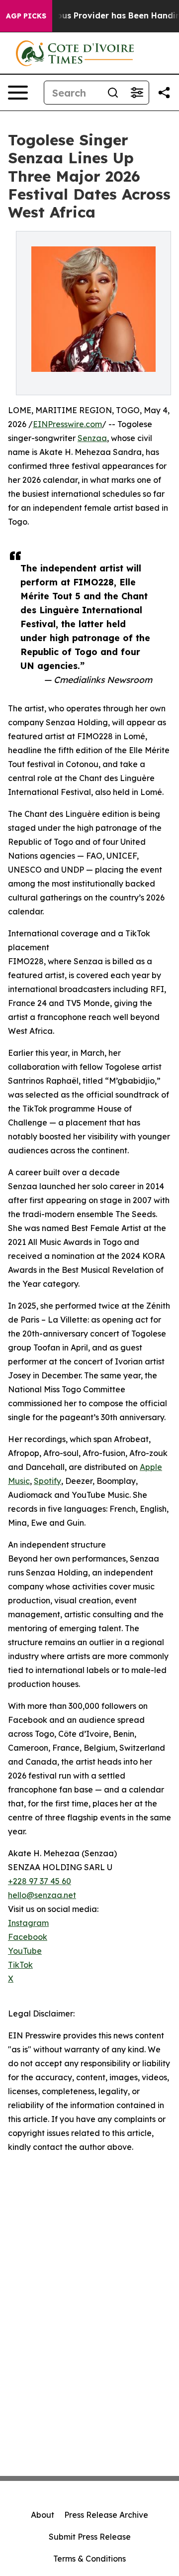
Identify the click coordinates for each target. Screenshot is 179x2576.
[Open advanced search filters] (137, 93)
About (43, 2515)
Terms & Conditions (89, 2559)
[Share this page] (164, 93)
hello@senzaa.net (42, 1895)
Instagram (28, 1923)
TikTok (20, 1965)
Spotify (47, 1481)
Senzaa (92, 438)
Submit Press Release (90, 2537)
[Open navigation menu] (18, 93)
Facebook (28, 1937)
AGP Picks (26, 16)
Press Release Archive (106, 2515)
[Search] (113, 93)
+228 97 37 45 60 (40, 1881)
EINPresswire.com (67, 424)
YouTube (25, 1951)
